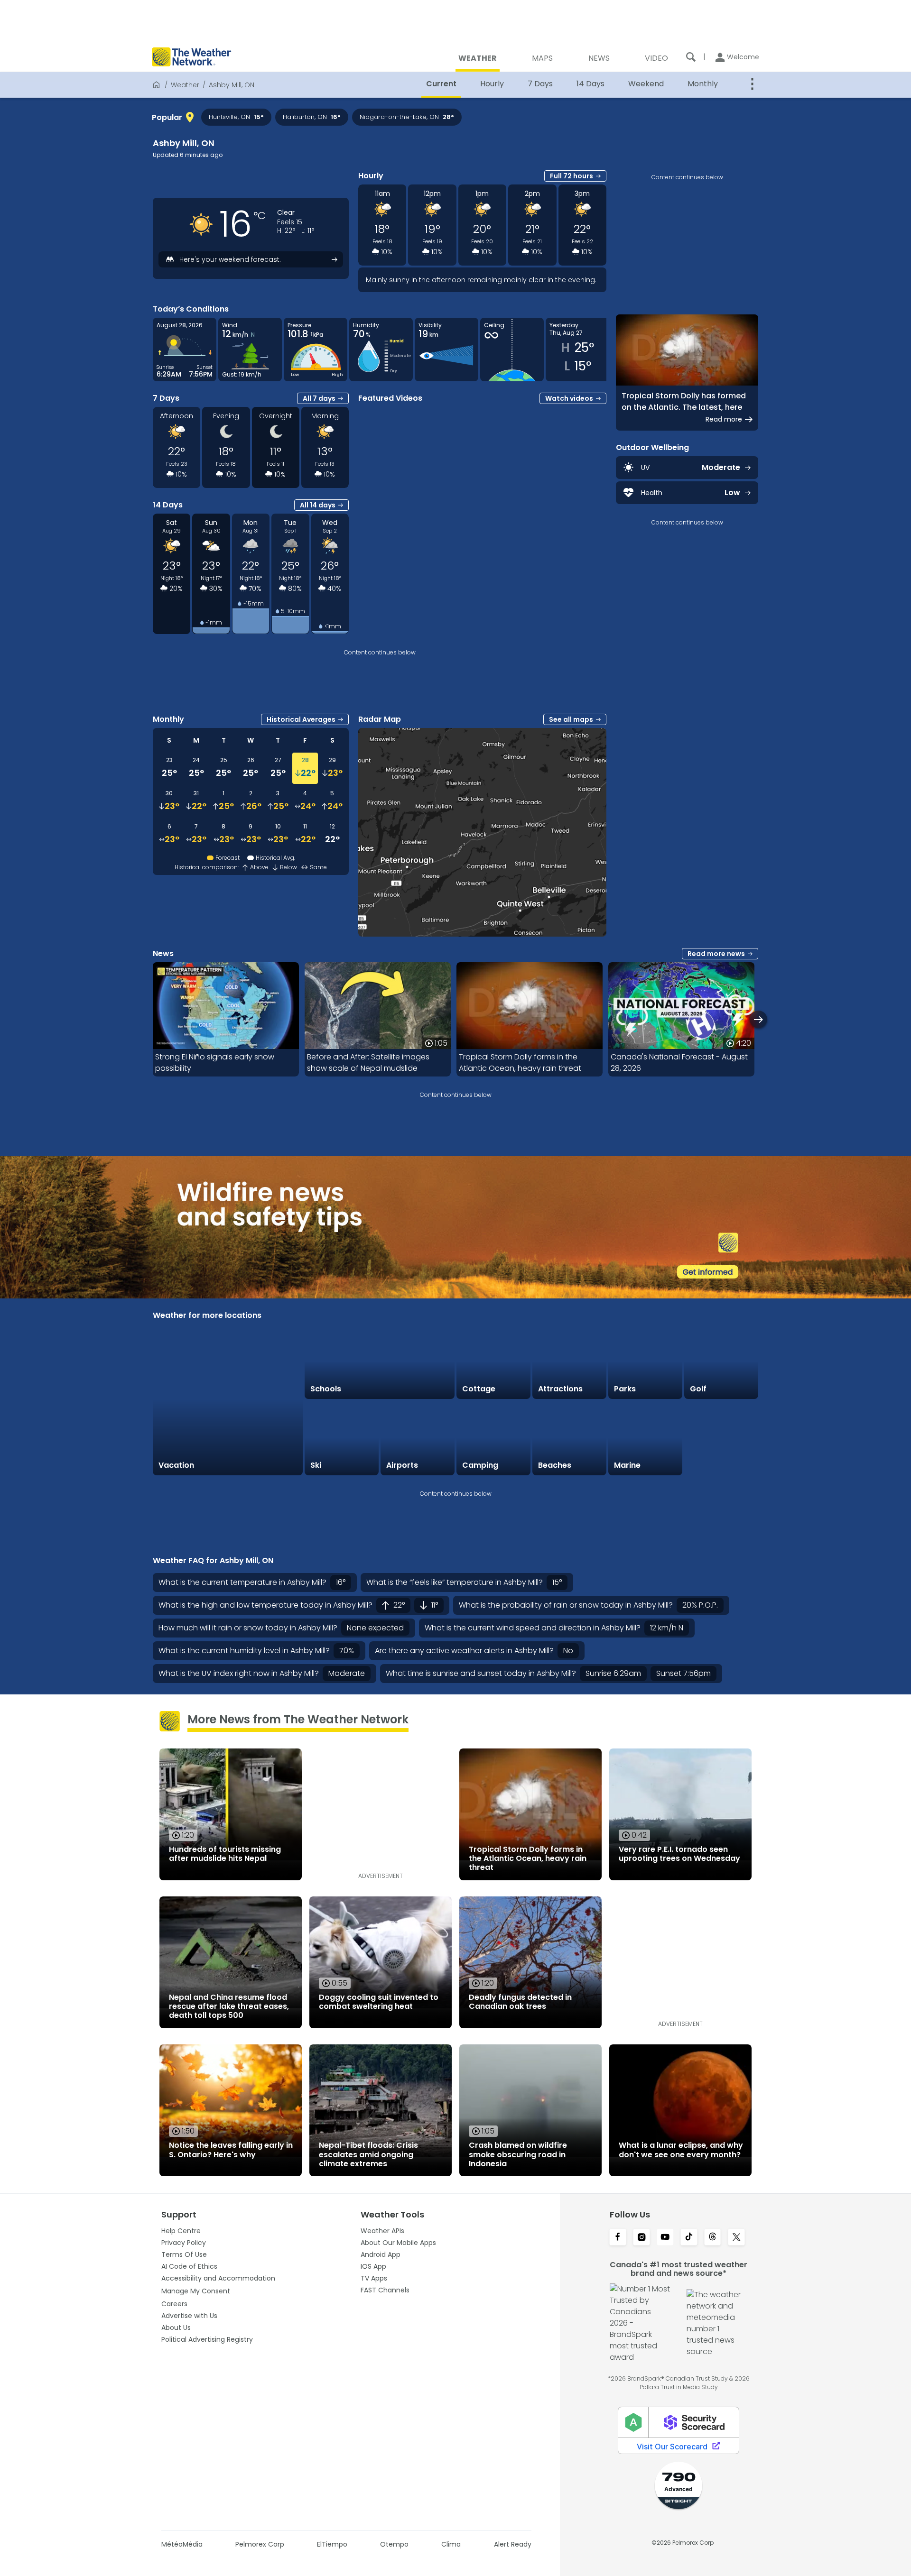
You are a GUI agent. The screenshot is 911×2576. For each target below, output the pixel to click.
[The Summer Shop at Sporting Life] (721, 1438)
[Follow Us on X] (736, 2238)
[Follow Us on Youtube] (665, 2238)
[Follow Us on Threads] (713, 2238)
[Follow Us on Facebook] (618, 2238)
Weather (185, 85)
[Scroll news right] (758, 1019)
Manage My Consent (196, 2291)
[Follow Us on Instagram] (641, 2238)
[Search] (691, 57)
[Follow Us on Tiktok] (689, 2238)
